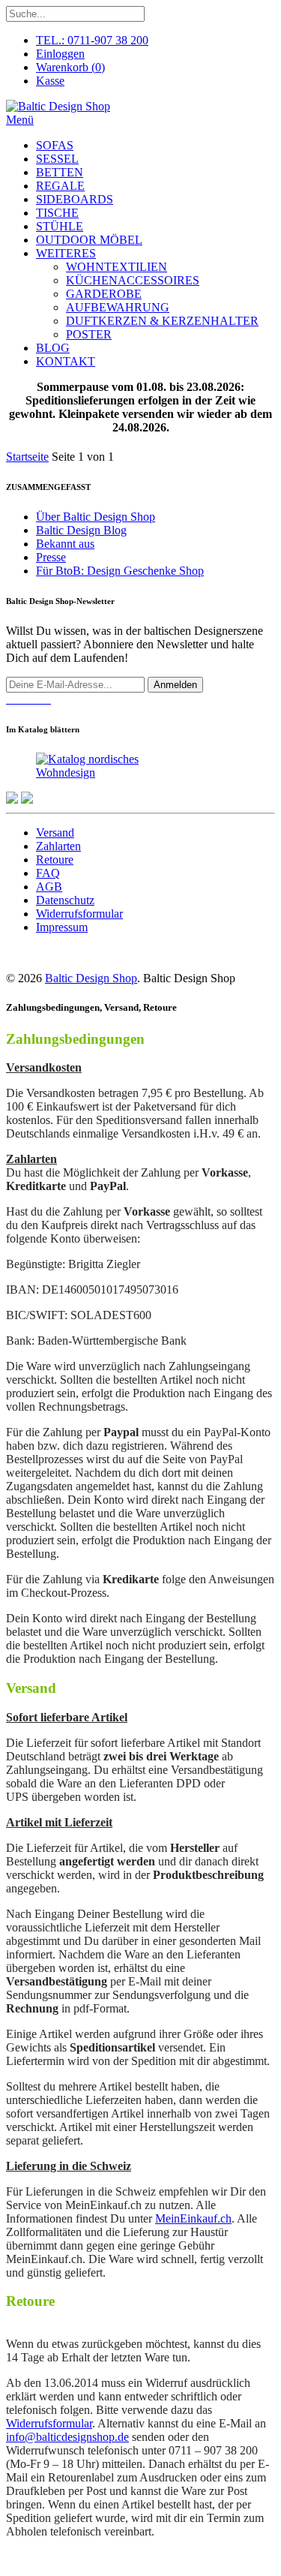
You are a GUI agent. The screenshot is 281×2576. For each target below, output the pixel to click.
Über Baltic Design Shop (96, 517)
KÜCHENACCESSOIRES (133, 280)
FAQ (48, 873)
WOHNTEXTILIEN (117, 267)
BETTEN (60, 172)
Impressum (62, 927)
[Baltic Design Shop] (58, 106)
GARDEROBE (104, 294)
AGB (49, 887)
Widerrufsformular (79, 914)
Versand (55, 833)
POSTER (89, 334)
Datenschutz (65, 900)
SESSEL (57, 159)
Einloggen (60, 54)
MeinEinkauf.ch (193, 2218)
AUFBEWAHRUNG (118, 307)
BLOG (53, 348)
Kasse (50, 81)
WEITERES (66, 253)
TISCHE (57, 213)
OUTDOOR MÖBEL (89, 240)
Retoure (55, 860)
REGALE (60, 186)
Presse (51, 557)
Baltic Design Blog (81, 530)
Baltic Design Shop (91, 978)
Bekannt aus (65, 544)
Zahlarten (58, 846)
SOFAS (55, 145)
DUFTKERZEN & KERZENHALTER (162, 321)
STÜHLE (60, 226)
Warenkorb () (70, 67)
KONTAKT (66, 361)
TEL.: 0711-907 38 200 (92, 40)
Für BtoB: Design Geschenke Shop (120, 571)
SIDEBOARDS (75, 199)
